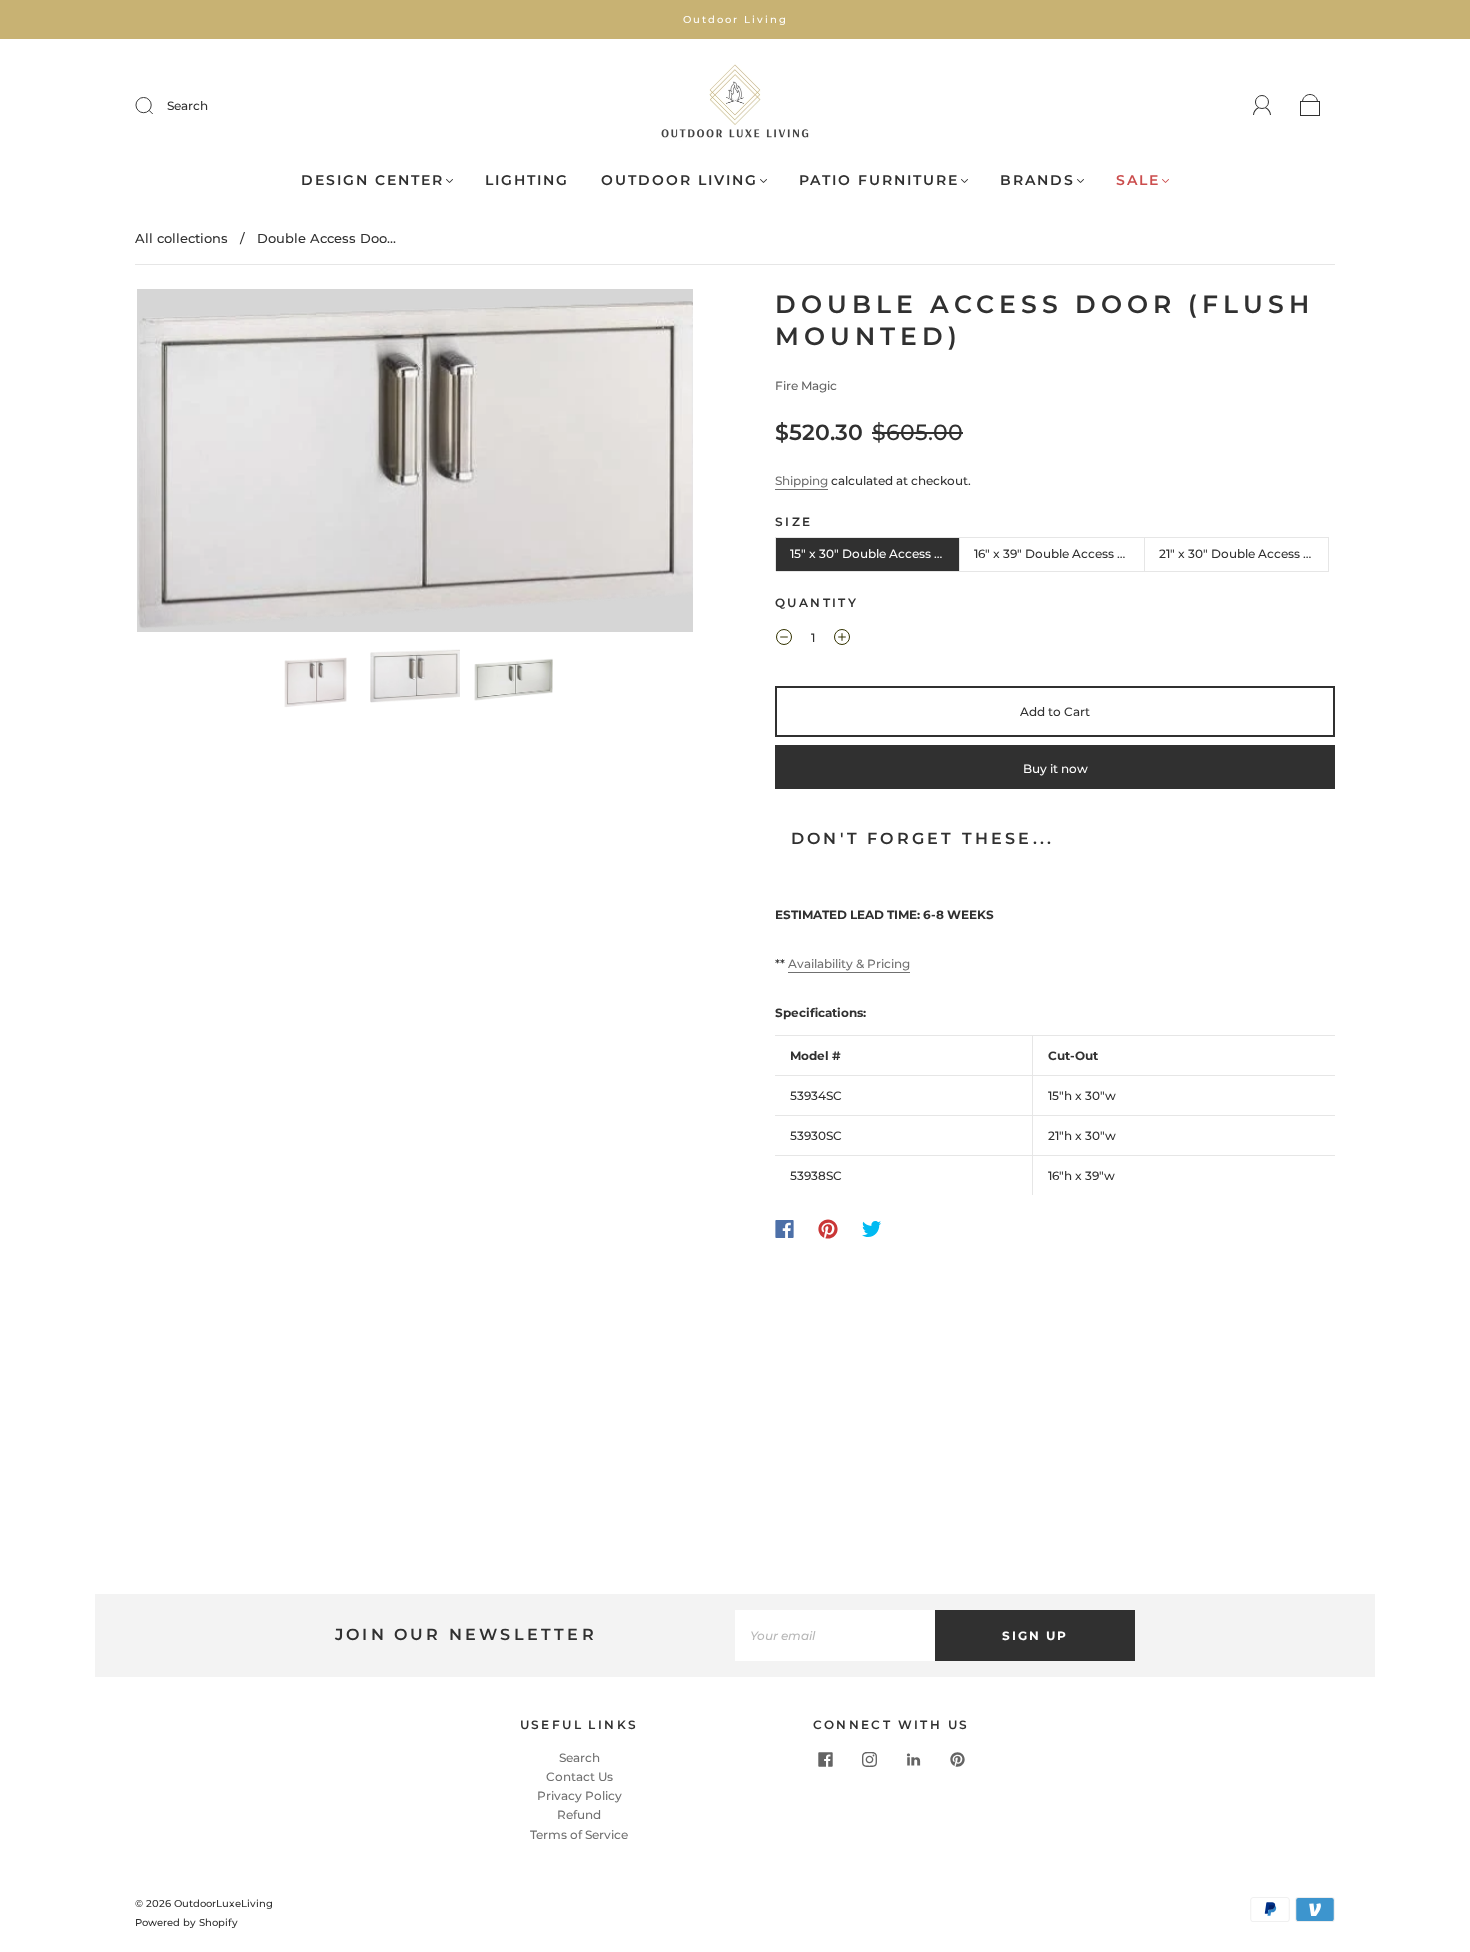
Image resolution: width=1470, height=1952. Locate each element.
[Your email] (835, 1635)
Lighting (527, 180)
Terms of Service (579, 1834)
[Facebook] (784, 1229)
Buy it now (1055, 768)
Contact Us (579, 1776)
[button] (192, 464)
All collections (181, 238)
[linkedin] (913, 1760)
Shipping (801, 480)
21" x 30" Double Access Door (1244, 553)
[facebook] (825, 1760)
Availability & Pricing (849, 963)
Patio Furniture (879, 180)
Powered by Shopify (186, 1922)
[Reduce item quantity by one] (784, 640)
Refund (579, 1814)
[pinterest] (957, 1760)
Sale (1138, 180)
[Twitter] (872, 1229)
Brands (1037, 180)
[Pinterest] (828, 1229)
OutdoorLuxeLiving (223, 1903)
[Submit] (157, 106)
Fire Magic (806, 385)
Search (187, 105)
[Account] (1262, 105)
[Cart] (1310, 106)
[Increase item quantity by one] (842, 640)
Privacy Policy (579, 1795)
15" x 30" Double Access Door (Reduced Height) (875, 553)
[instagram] (869, 1760)
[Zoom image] (415, 464)
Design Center (372, 180)
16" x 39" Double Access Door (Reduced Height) (1059, 553)
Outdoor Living (679, 180)
